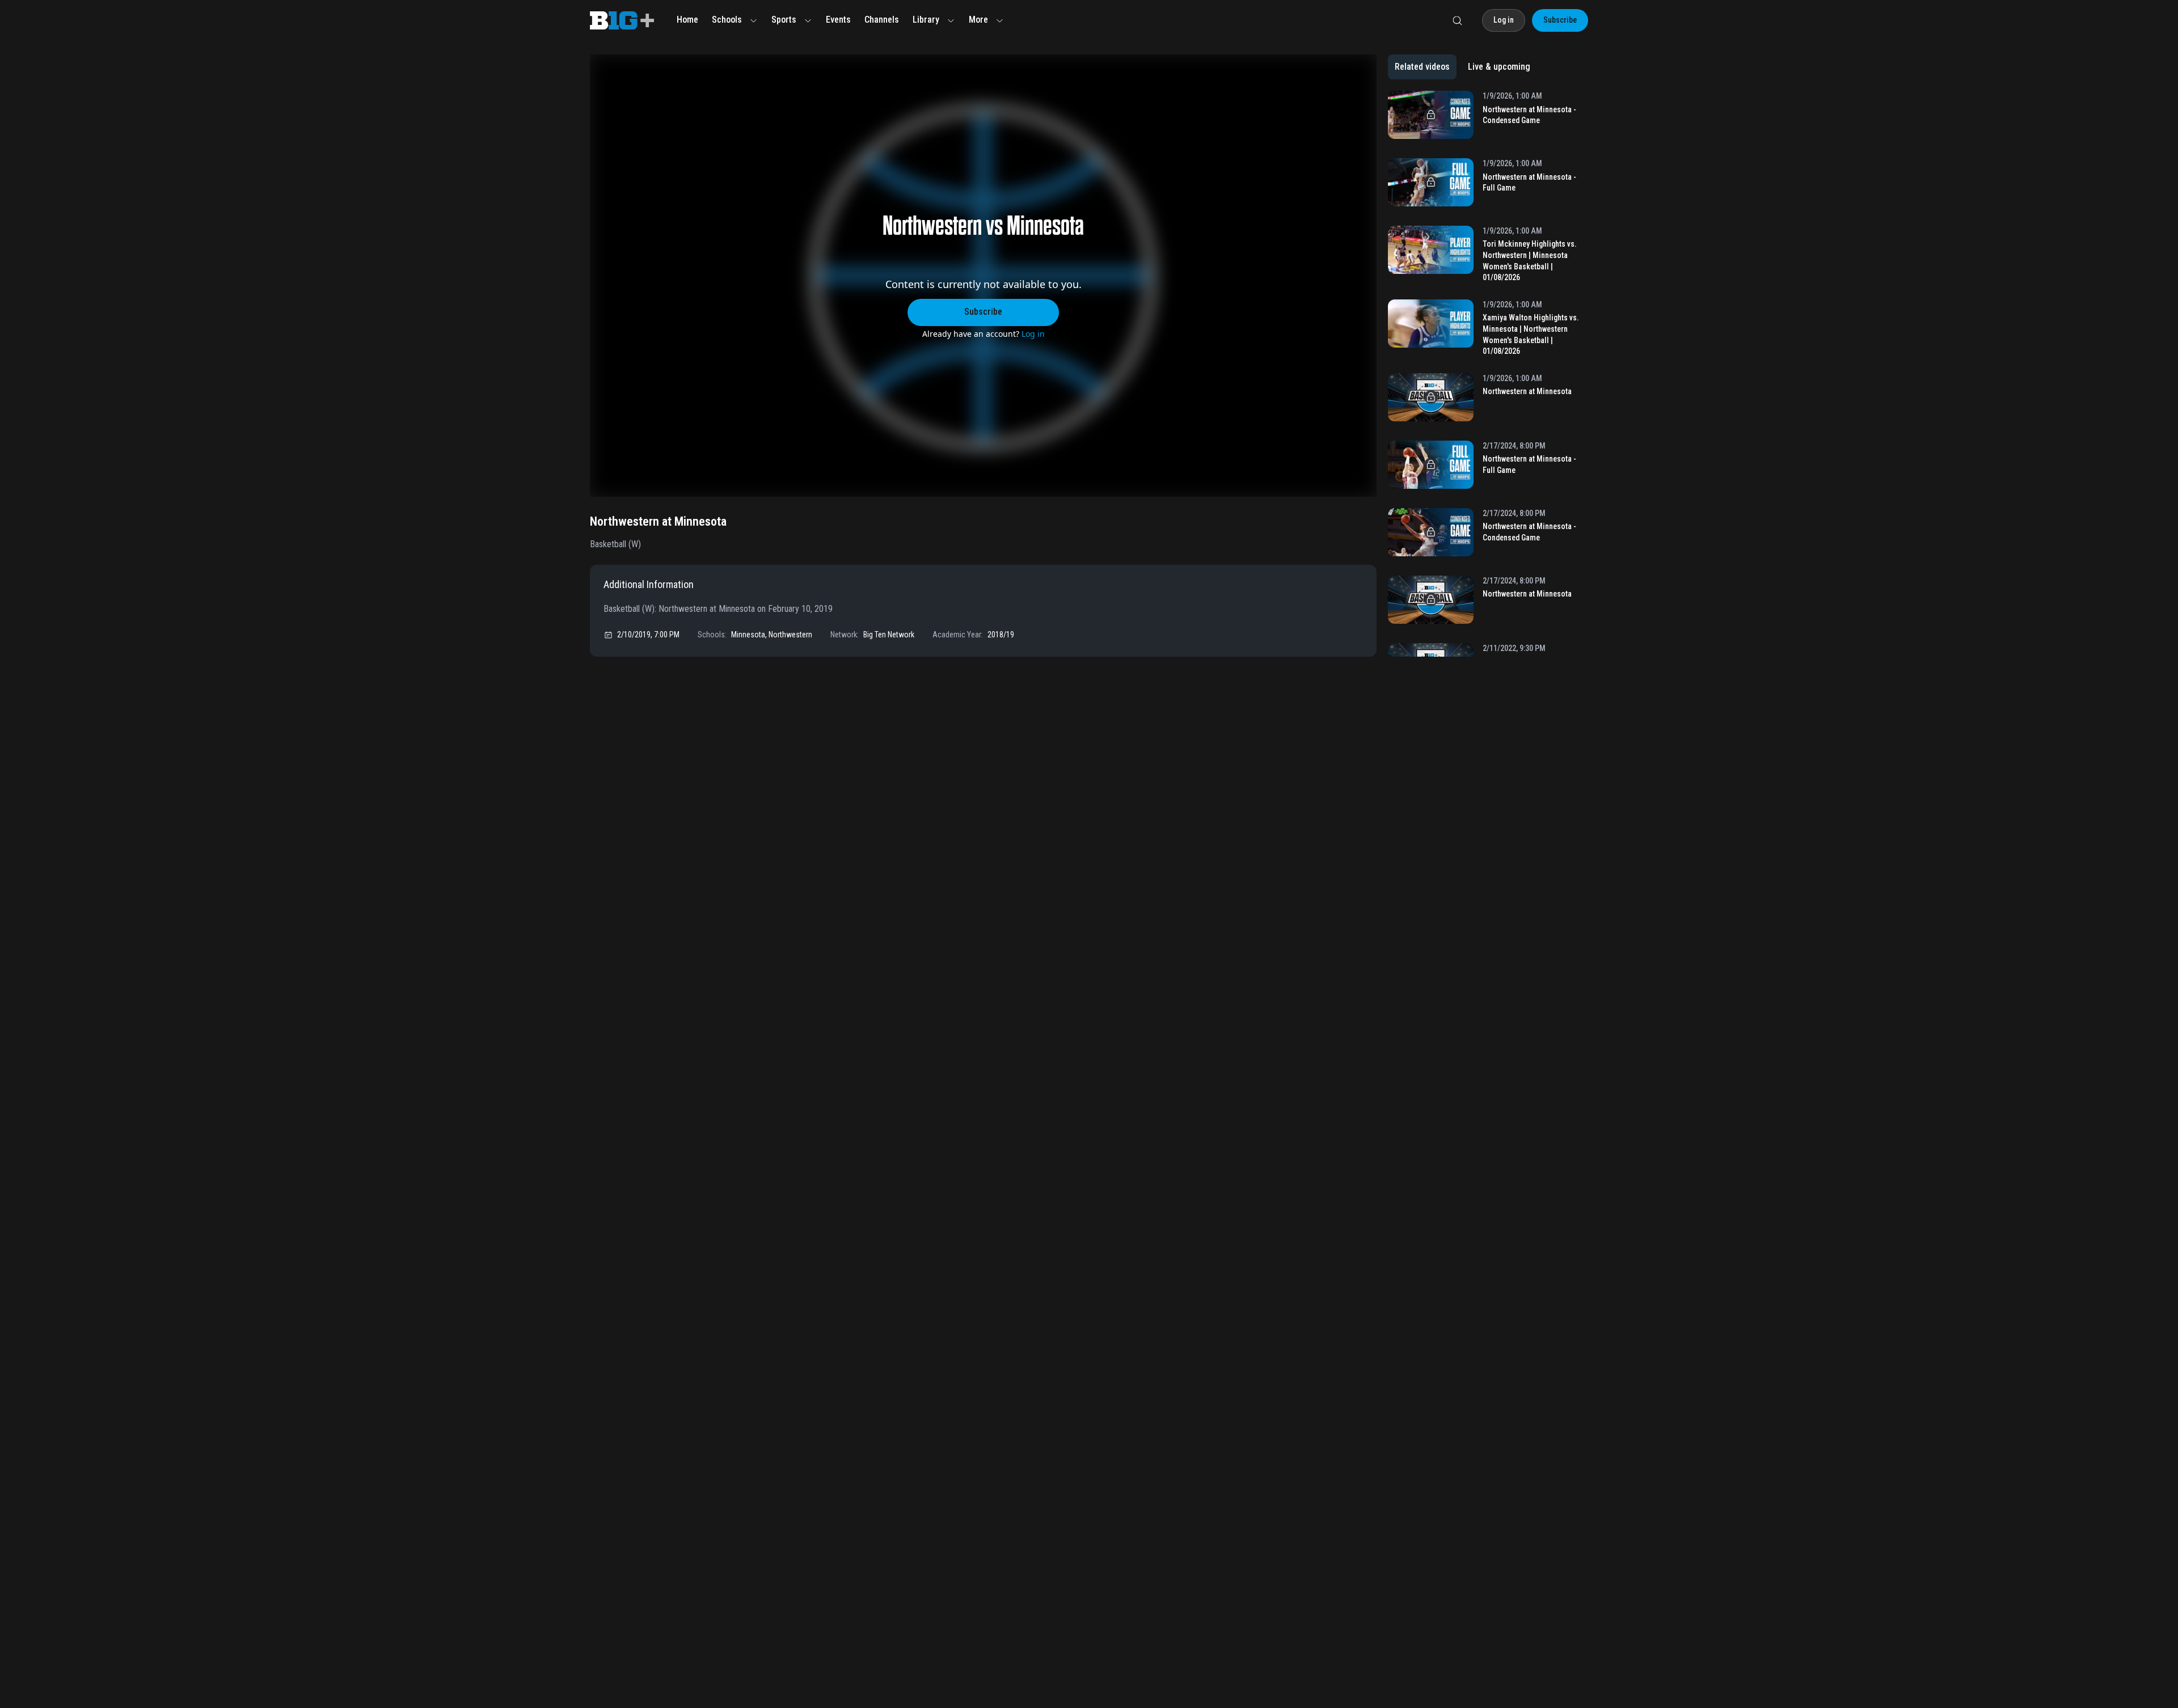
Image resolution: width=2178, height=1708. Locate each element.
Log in (1033, 334)
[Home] (622, 20)
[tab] (1422, 67)
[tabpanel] (1488, 374)
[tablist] (1462, 67)
